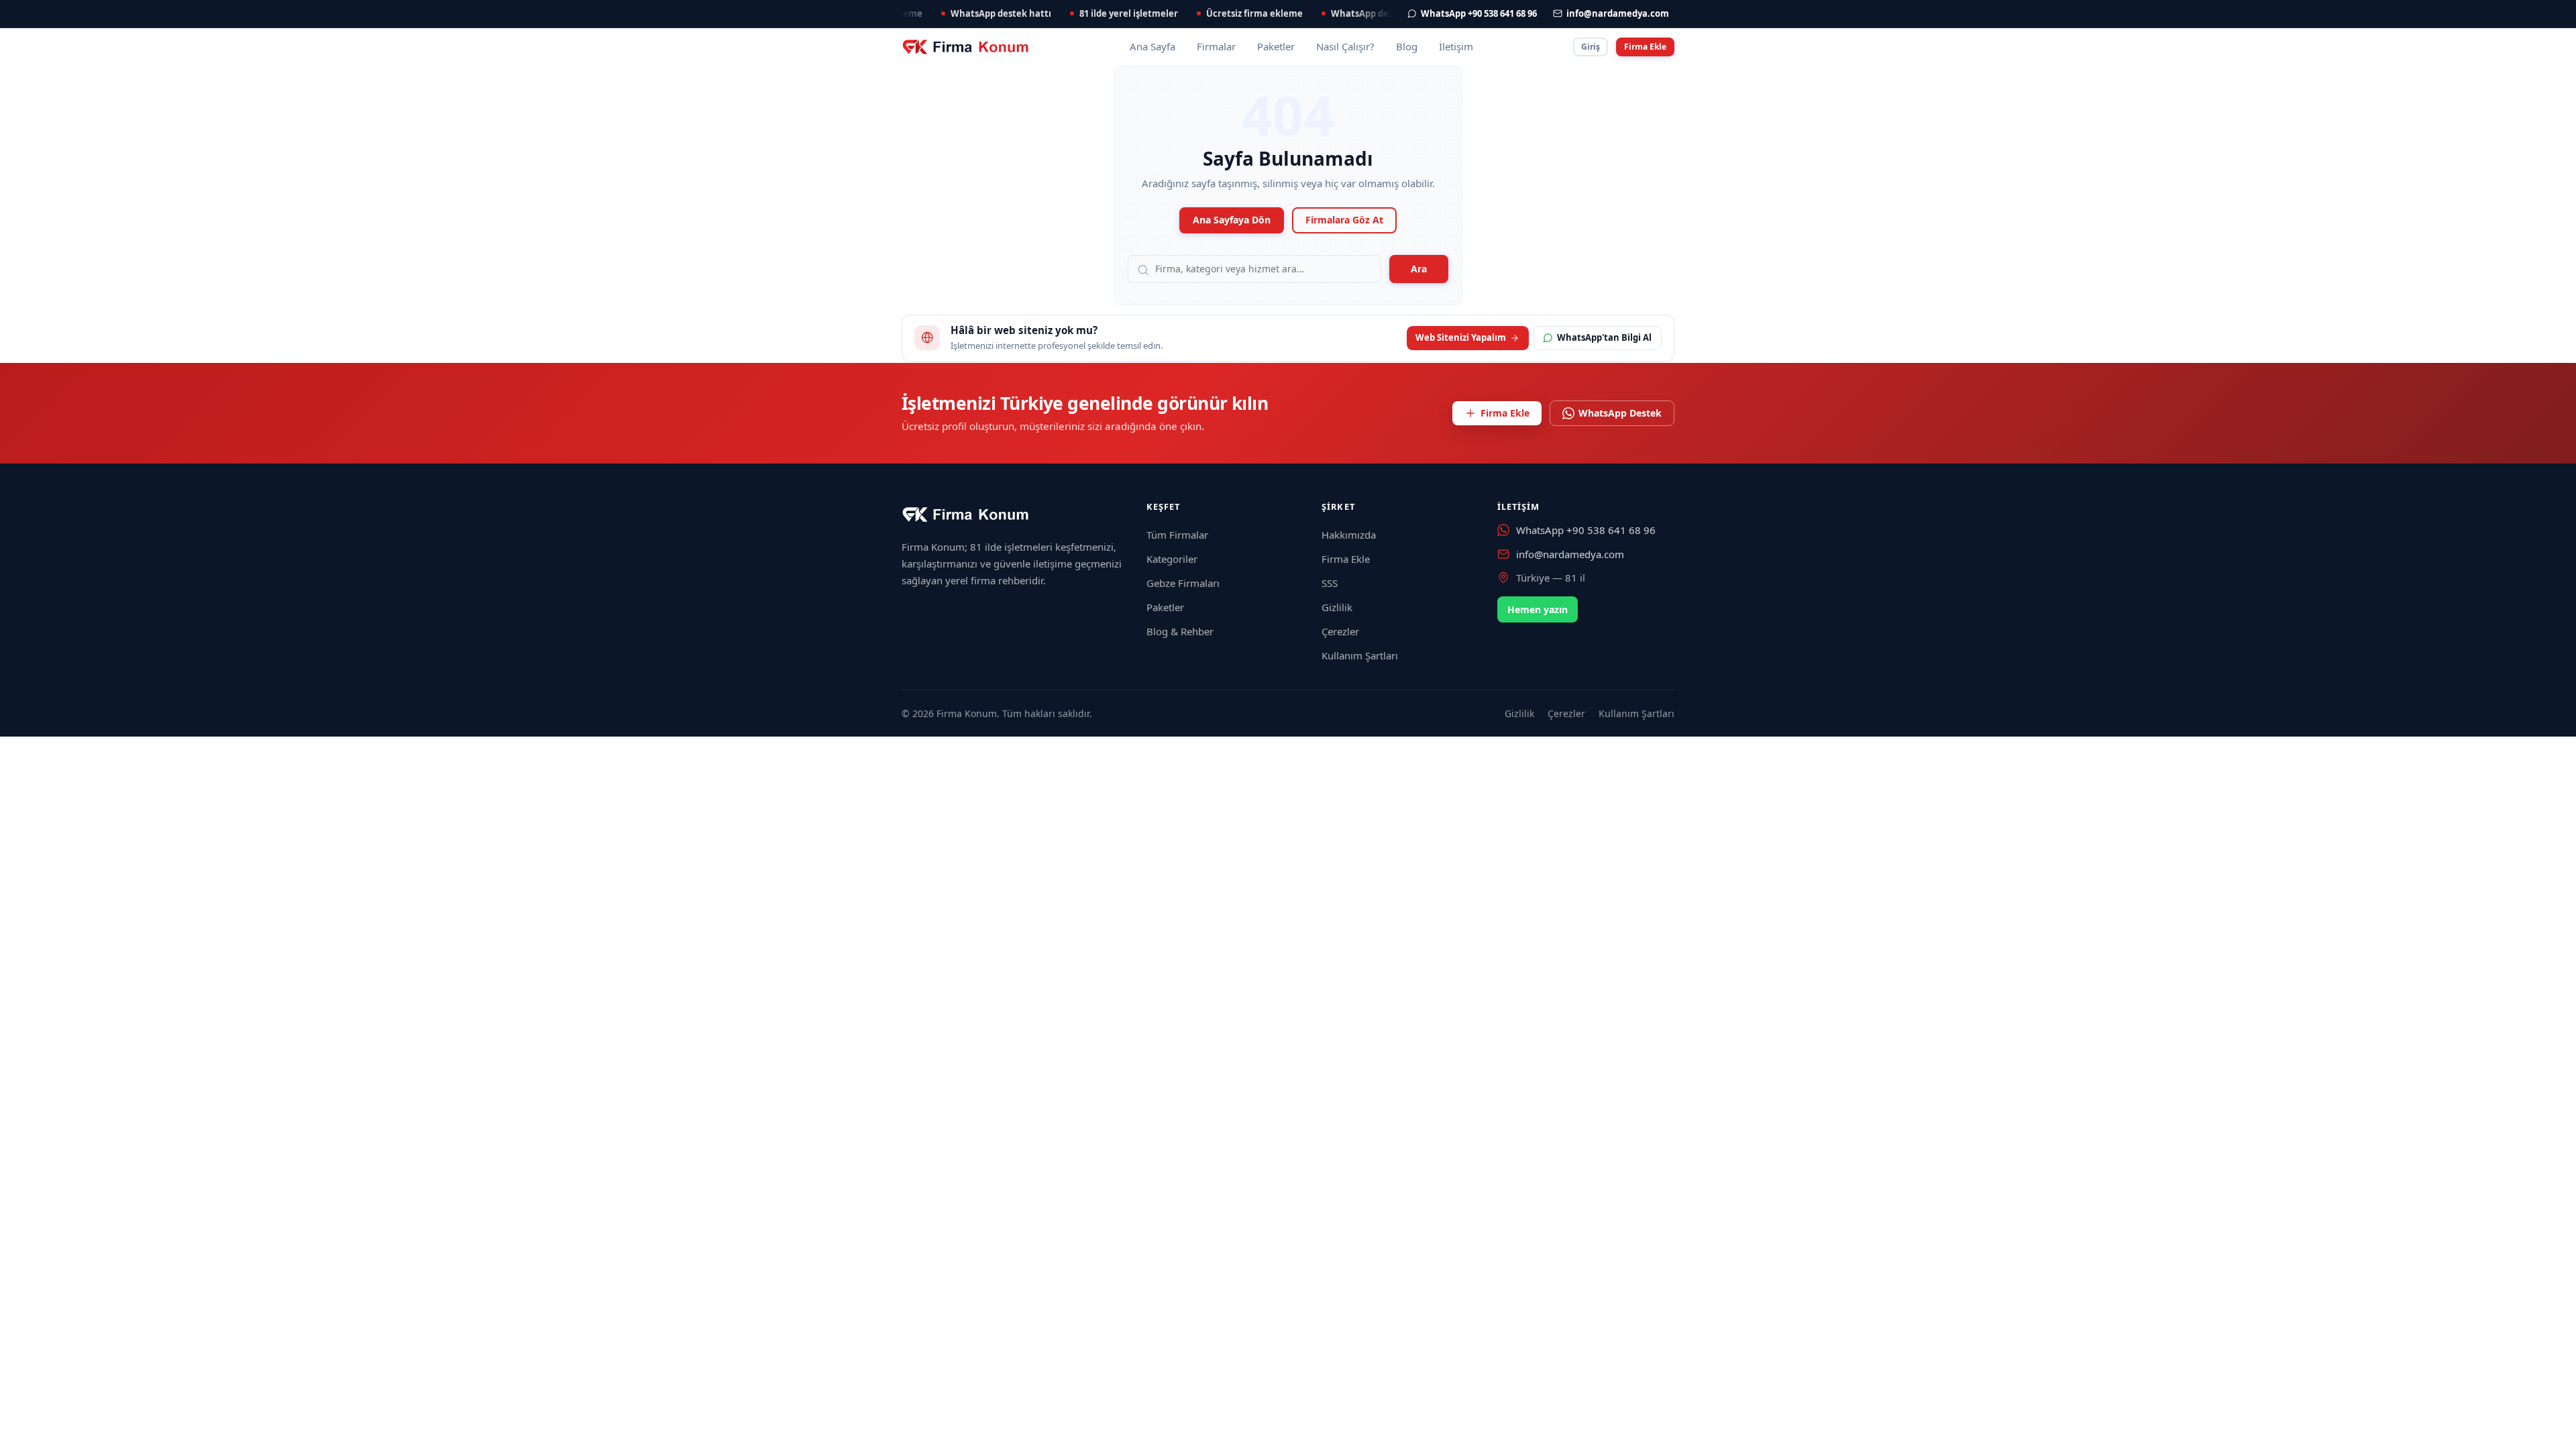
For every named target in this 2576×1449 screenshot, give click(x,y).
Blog (1407, 46)
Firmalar (1216, 46)
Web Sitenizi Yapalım (1461, 337)
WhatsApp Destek (1620, 413)
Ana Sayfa (1152, 46)
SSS (1330, 583)
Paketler (1276, 46)
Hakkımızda (1349, 535)
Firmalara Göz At (1344, 220)
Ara (1419, 269)
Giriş (1591, 47)
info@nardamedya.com (1570, 554)
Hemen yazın (1538, 609)
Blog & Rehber (1180, 631)
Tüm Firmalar (1177, 535)
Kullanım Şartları (1360, 655)
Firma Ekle (1645, 47)
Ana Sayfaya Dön (1232, 220)
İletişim (1456, 46)
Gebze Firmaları (1183, 583)
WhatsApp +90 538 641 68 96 (1586, 530)
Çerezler (1340, 631)
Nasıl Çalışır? (1345, 46)
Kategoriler (1172, 559)
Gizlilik (1337, 607)
